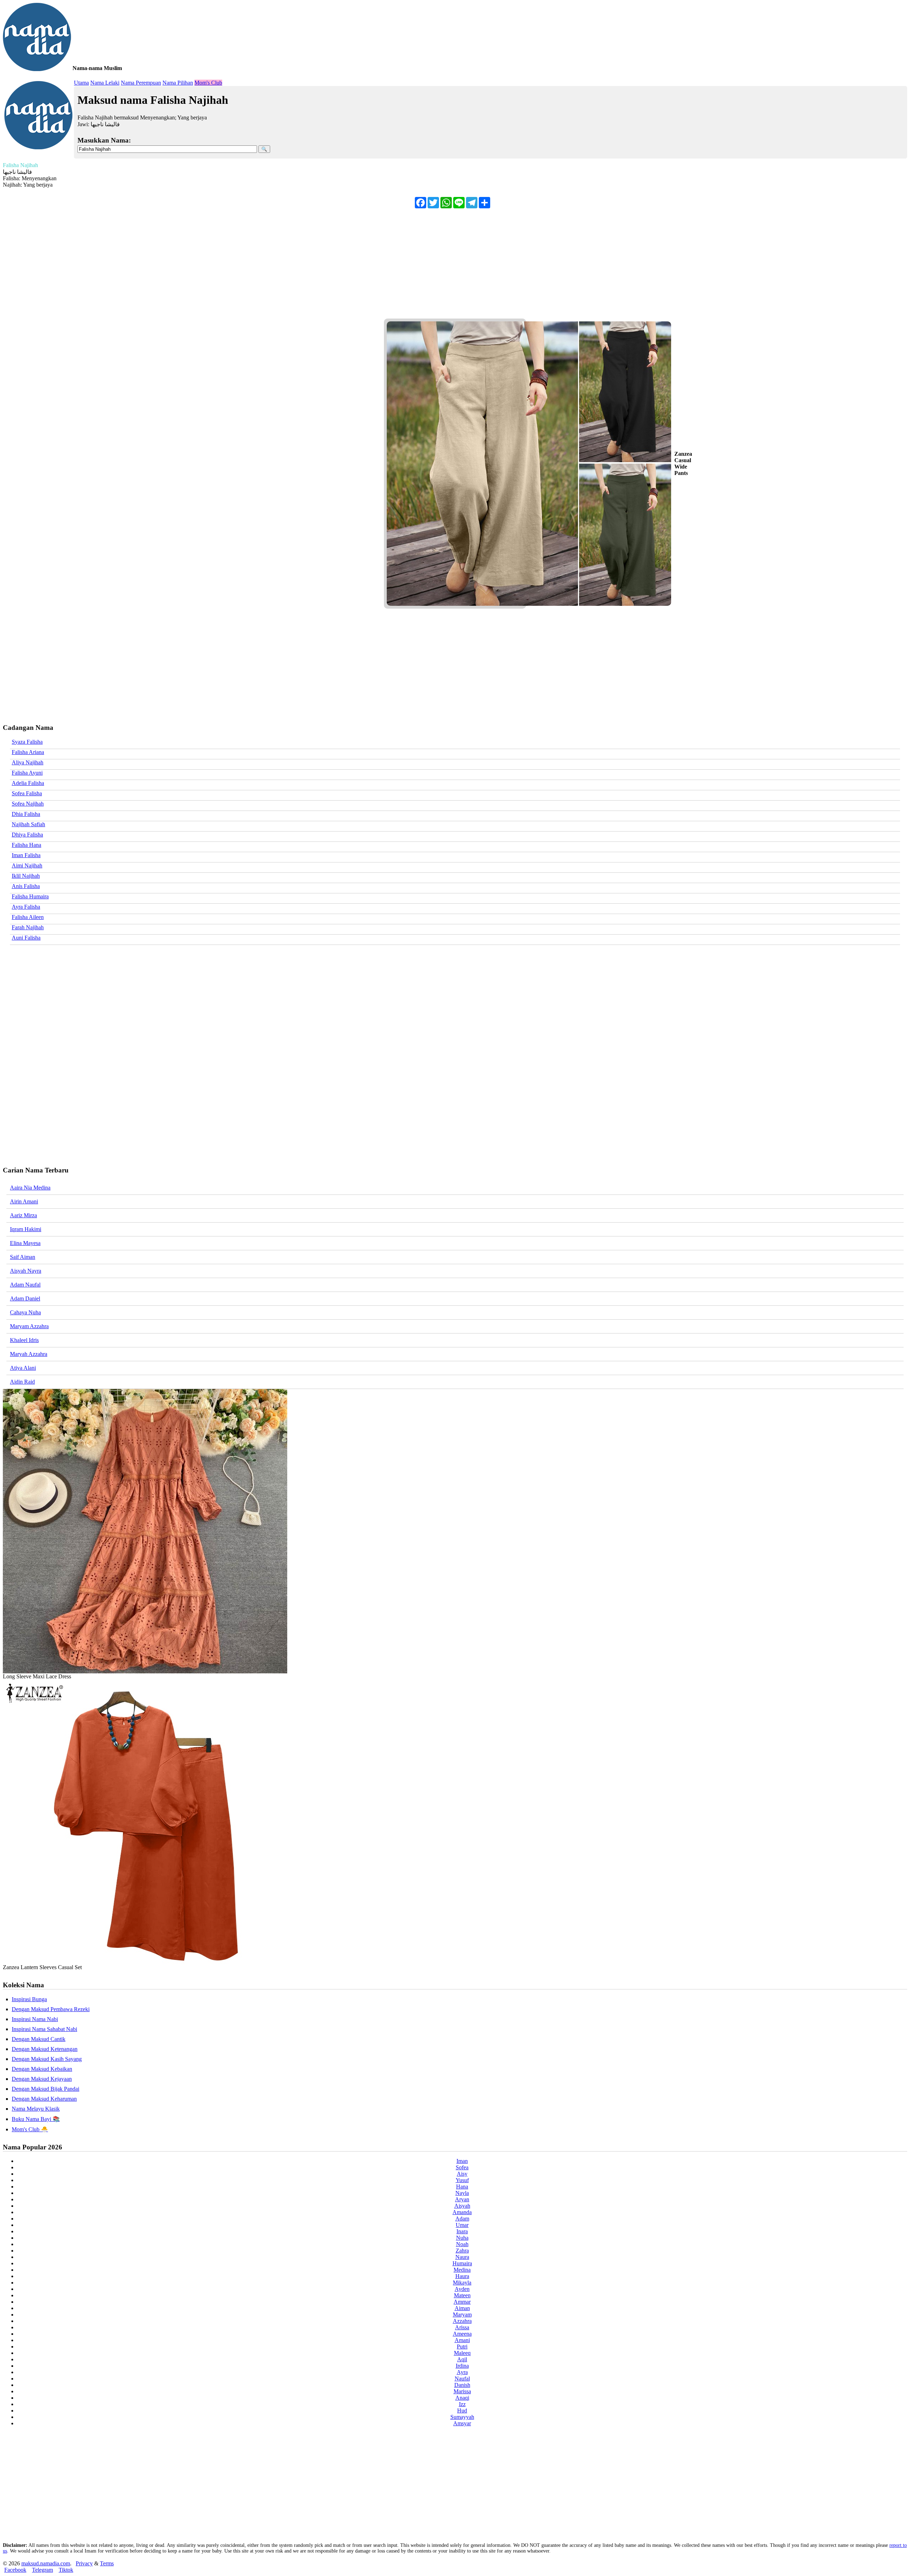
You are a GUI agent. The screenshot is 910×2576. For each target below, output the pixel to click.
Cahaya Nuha (25, 1312)
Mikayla (462, 2283)
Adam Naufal (25, 1285)
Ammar (462, 2302)
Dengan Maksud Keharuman (44, 2099)
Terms (107, 2563)
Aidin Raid (22, 1382)
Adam (462, 2219)
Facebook (15, 2570)
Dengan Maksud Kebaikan (42, 2069)
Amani (462, 2340)
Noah (462, 2244)
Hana (462, 2187)
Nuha (462, 2238)
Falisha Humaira (30, 896)
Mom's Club (208, 83)
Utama (81, 83)
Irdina (462, 2366)
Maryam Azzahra (29, 1326)
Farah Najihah (28, 927)
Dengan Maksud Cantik (39, 2039)
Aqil (462, 2359)
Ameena (462, 2334)
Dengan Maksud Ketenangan (45, 2049)
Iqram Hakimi (26, 1229)
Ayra (462, 2372)
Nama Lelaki (105, 83)
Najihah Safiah (28, 824)
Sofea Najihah (28, 804)
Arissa (462, 2327)
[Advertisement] (216, 265)
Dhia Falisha (26, 814)
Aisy (462, 2174)
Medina (462, 2270)
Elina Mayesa (25, 1243)
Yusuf (462, 2180)
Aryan (462, 2199)
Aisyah (462, 2206)
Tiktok (66, 2570)
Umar (462, 2225)
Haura (462, 2276)
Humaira (462, 2263)
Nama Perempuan (141, 83)
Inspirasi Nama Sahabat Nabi (44, 2029)
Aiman (462, 2308)
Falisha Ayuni (27, 773)
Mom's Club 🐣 (30, 2129)
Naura (462, 2257)
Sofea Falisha (27, 793)
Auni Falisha (26, 938)
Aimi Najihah (27, 865)
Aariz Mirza (23, 1215)
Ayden (462, 2289)
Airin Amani (24, 1201)
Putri (462, 2347)
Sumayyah (462, 2417)
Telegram (42, 2570)
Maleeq (462, 2353)
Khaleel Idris (24, 1340)
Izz (462, 2404)
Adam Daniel (25, 1298)
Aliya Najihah (28, 762)
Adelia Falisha (28, 783)
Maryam (462, 2315)
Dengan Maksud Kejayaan (42, 2079)
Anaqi (462, 2398)
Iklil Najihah (26, 876)
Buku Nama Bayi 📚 (36, 2119)
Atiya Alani (23, 1368)
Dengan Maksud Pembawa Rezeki (51, 2009)
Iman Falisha (26, 855)
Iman (462, 2161)
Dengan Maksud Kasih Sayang (47, 2059)
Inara (462, 2231)
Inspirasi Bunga (29, 1999)
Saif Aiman (23, 1257)
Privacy (84, 2563)
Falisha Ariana (28, 752)
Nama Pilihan (178, 83)
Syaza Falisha (27, 742)
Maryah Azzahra (29, 1354)
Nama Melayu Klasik (36, 2109)
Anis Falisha (26, 886)
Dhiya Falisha (27, 835)
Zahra (462, 2251)
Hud (462, 2411)
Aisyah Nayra (26, 1271)
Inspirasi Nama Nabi (35, 2019)
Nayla (462, 2193)
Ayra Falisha (26, 907)
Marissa (462, 2391)
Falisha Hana (26, 845)
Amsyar (462, 2423)
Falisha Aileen (28, 917)
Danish (462, 2385)
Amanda (462, 2212)
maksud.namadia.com (46, 2563)
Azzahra (462, 2321)
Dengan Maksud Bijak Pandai (45, 2089)
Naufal (462, 2379)
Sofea (462, 2167)
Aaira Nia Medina (30, 1188)
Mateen (462, 2295)
